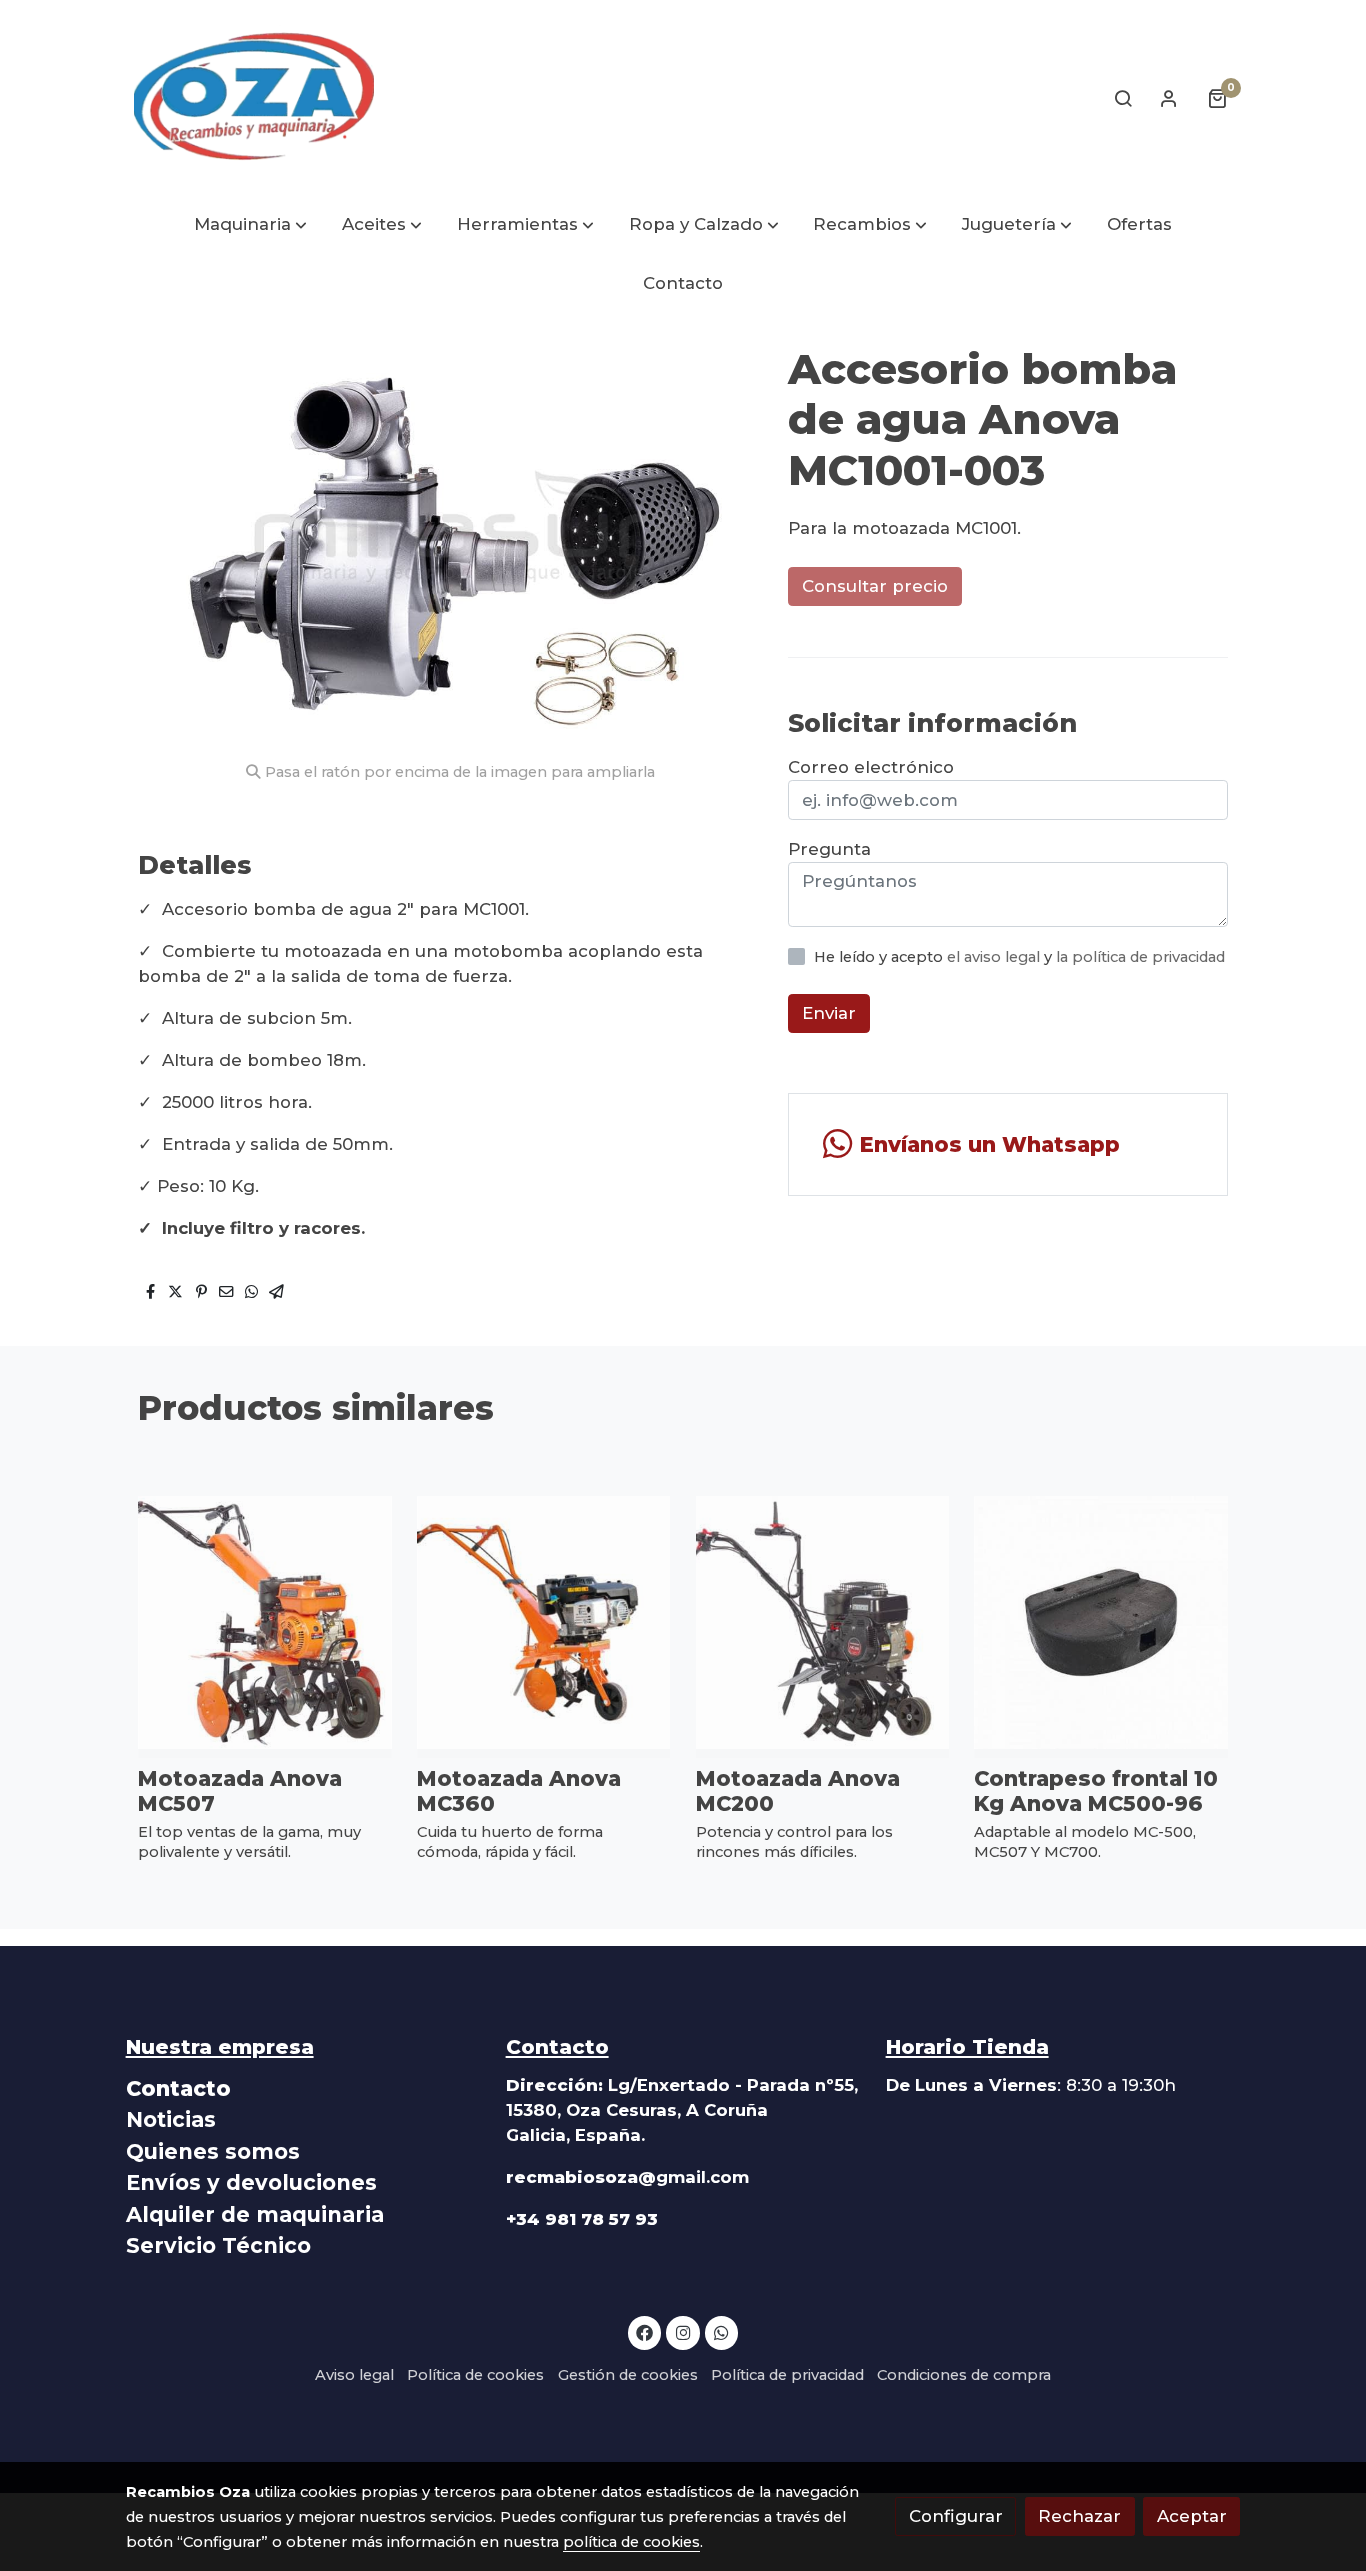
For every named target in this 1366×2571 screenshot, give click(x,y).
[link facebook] (645, 2331)
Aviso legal (354, 2375)
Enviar (829, 1014)
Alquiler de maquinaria (255, 2214)
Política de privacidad (787, 2375)
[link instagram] (683, 2331)
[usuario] (1169, 98)
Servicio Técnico (218, 2245)
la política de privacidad (1140, 957)
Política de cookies (475, 2375)
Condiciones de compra (964, 2375)
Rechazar (1079, 2516)
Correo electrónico (871, 767)
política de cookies (631, 2542)
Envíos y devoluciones (251, 2182)
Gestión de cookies (628, 2375)
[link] (254, 98)
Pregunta (829, 849)
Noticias (171, 2119)
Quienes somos (213, 2151)
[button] (250, 225)
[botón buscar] (1123, 98)
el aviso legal (995, 957)
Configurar (956, 2516)
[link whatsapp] (722, 2331)
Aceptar (1192, 2516)
